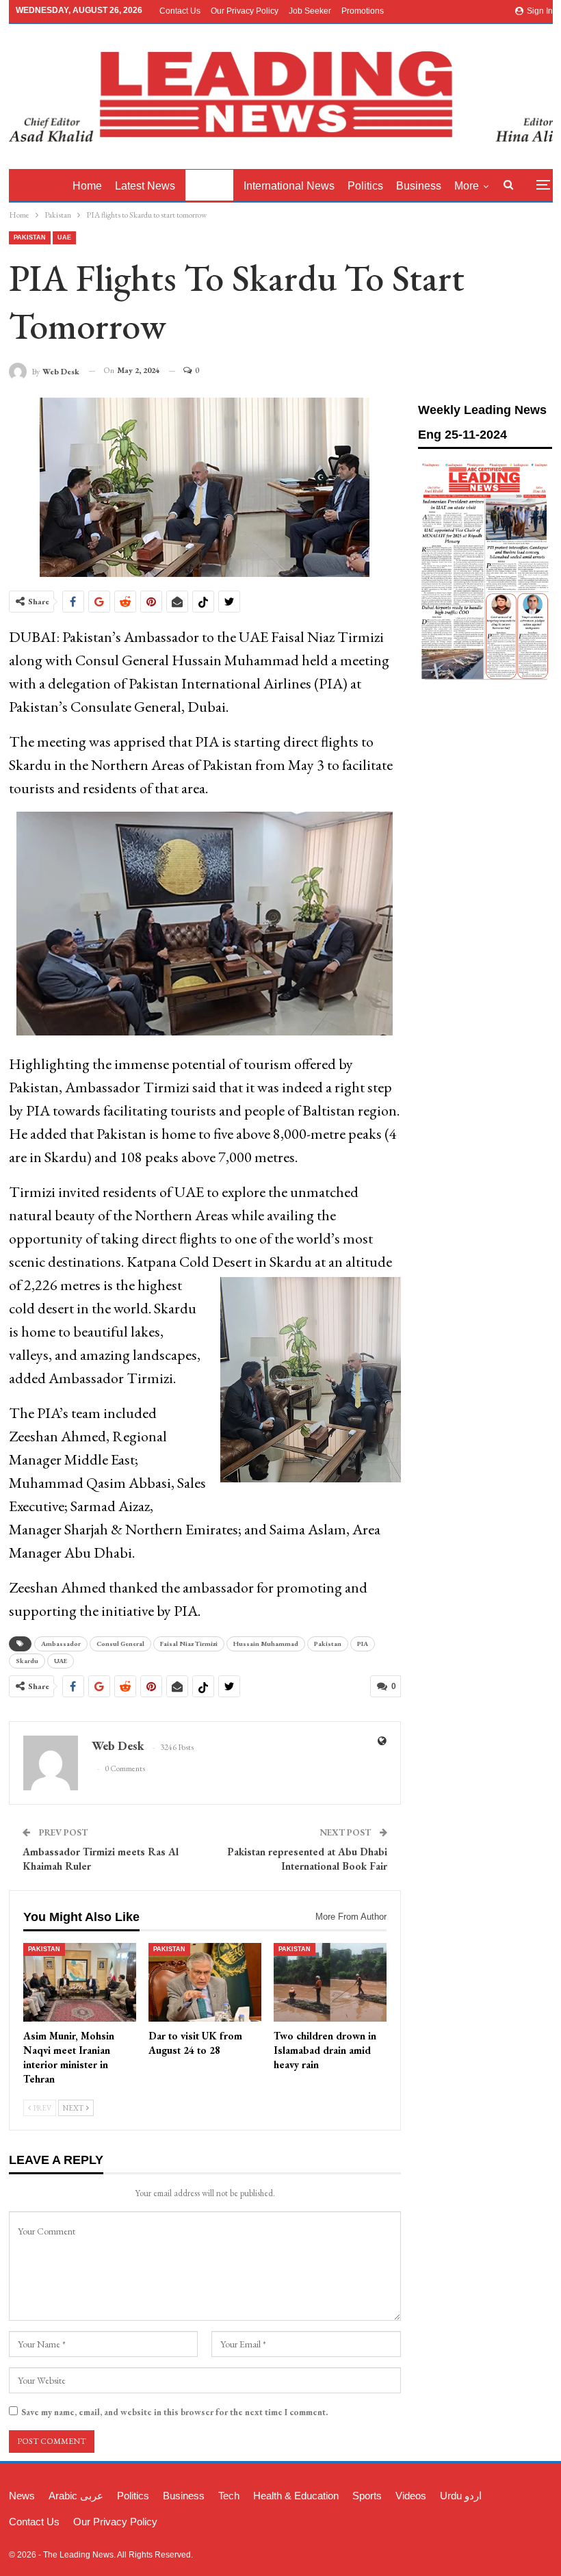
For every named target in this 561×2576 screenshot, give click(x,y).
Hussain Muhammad (266, 1644)
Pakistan (209, 186)
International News (289, 186)
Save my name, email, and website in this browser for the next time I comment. (174, 2412)
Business (419, 186)
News (22, 2496)
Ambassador (61, 1644)
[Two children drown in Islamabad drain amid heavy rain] (330, 1983)
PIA (363, 1644)
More (467, 186)
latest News (145, 186)
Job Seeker (310, 11)
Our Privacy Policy (245, 11)
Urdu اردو (461, 2496)
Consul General (120, 1644)
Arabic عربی (76, 2496)
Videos (411, 2496)
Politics (365, 186)
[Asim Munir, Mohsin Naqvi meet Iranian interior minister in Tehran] (80, 1983)
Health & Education (296, 2496)
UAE (64, 237)
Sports (367, 2496)
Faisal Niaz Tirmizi (189, 1644)
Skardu (27, 1661)
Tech (229, 2496)
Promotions (363, 11)
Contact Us (180, 11)
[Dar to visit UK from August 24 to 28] (205, 1983)
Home (87, 186)
